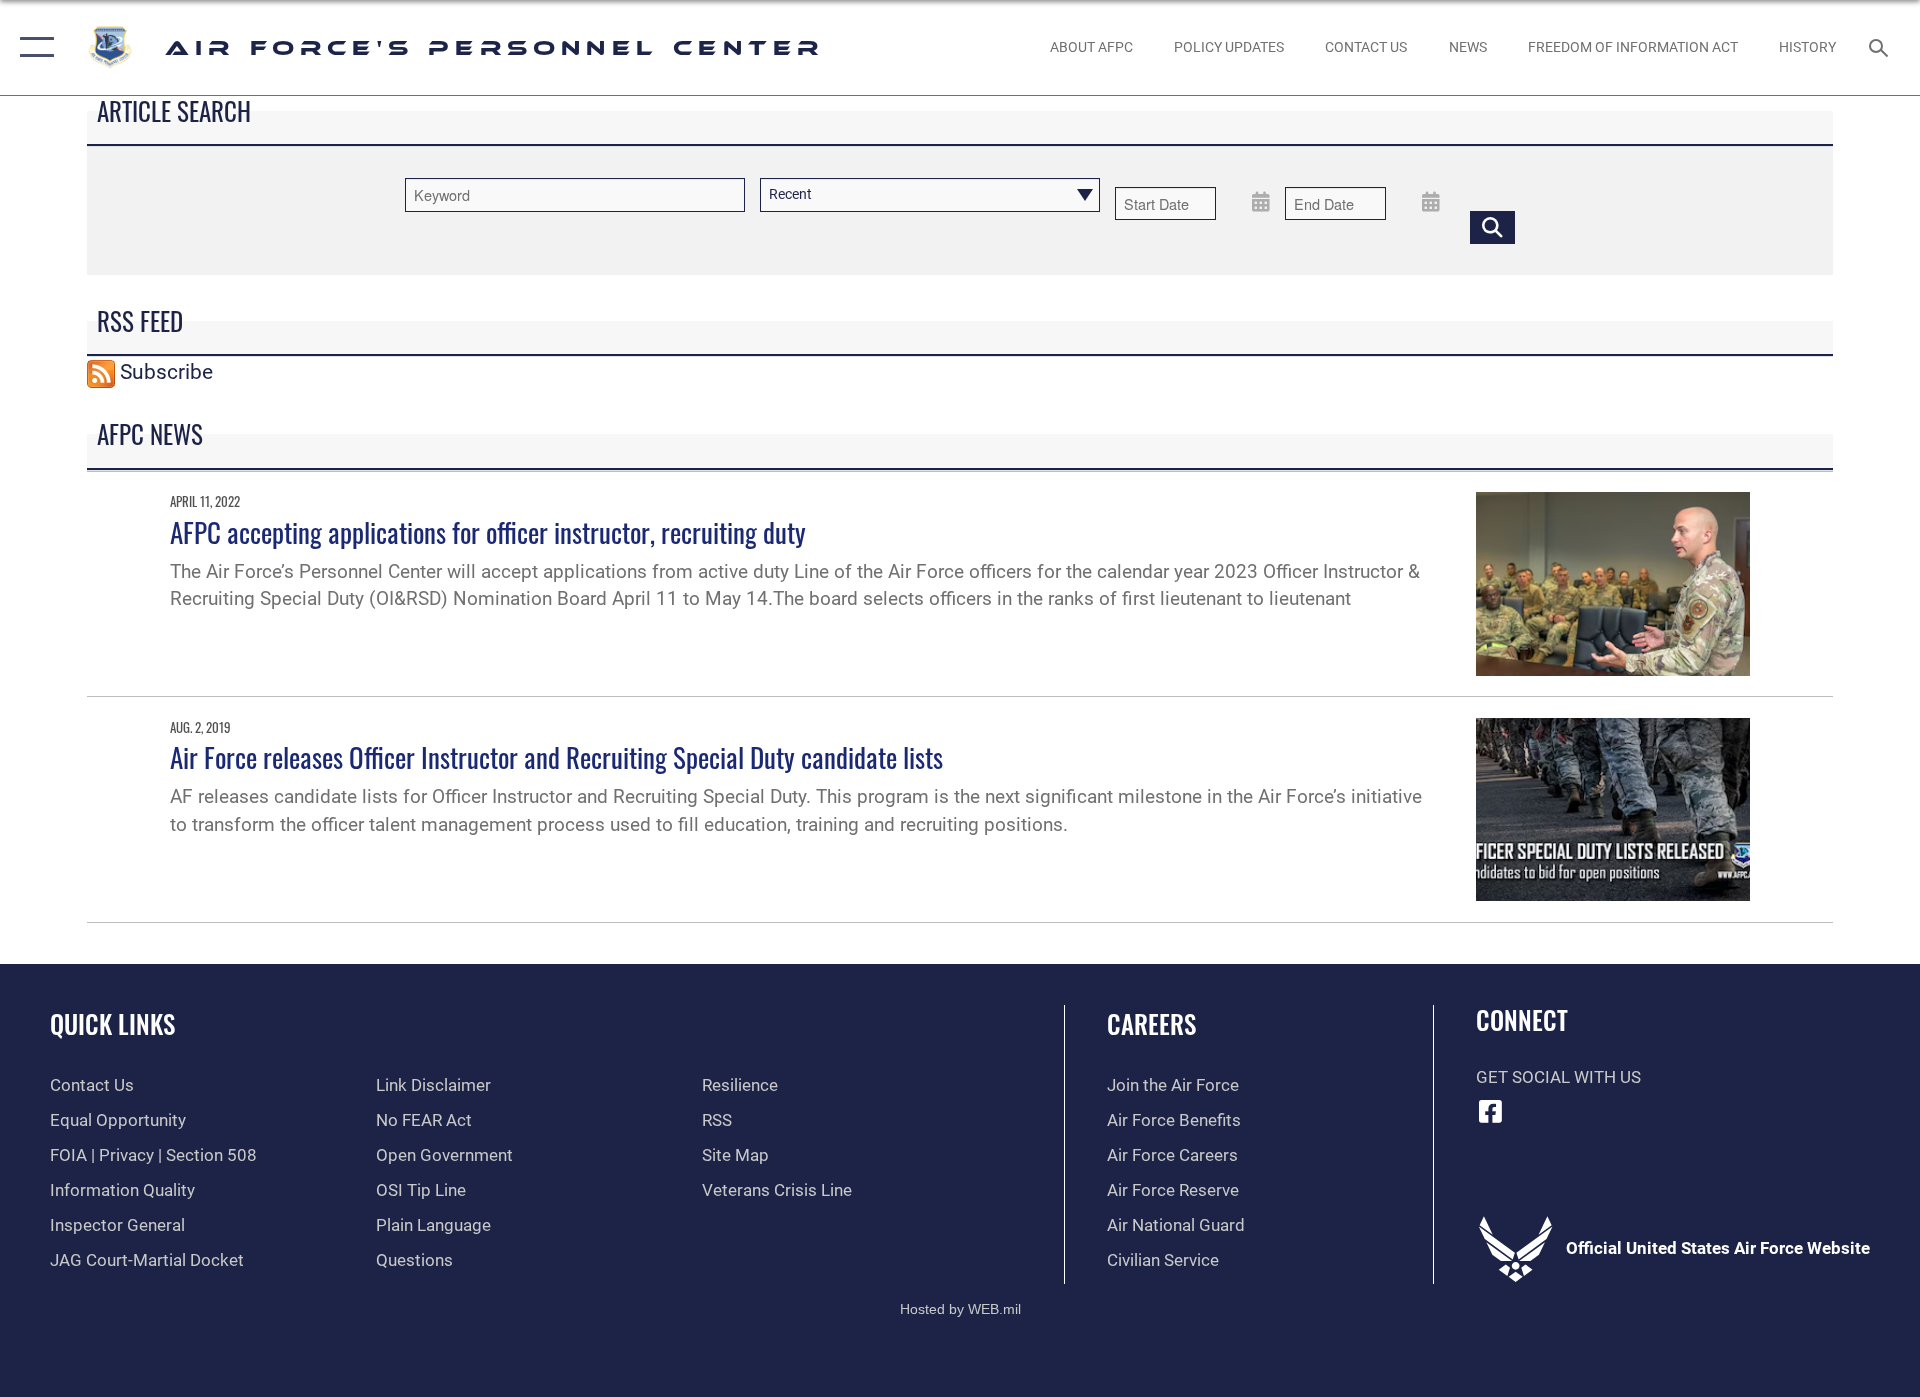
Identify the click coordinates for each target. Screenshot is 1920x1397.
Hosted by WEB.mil (960, 1309)
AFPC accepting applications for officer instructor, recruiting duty (488, 532)
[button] (32, 47)
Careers (1151, 1023)
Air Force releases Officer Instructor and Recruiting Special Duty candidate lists (556, 757)
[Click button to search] (1492, 227)
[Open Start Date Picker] (1260, 200)
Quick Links (112, 1023)
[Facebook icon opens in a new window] (1491, 1111)
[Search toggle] (1880, 47)
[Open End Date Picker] (1430, 200)
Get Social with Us (1558, 1077)
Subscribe (166, 372)
